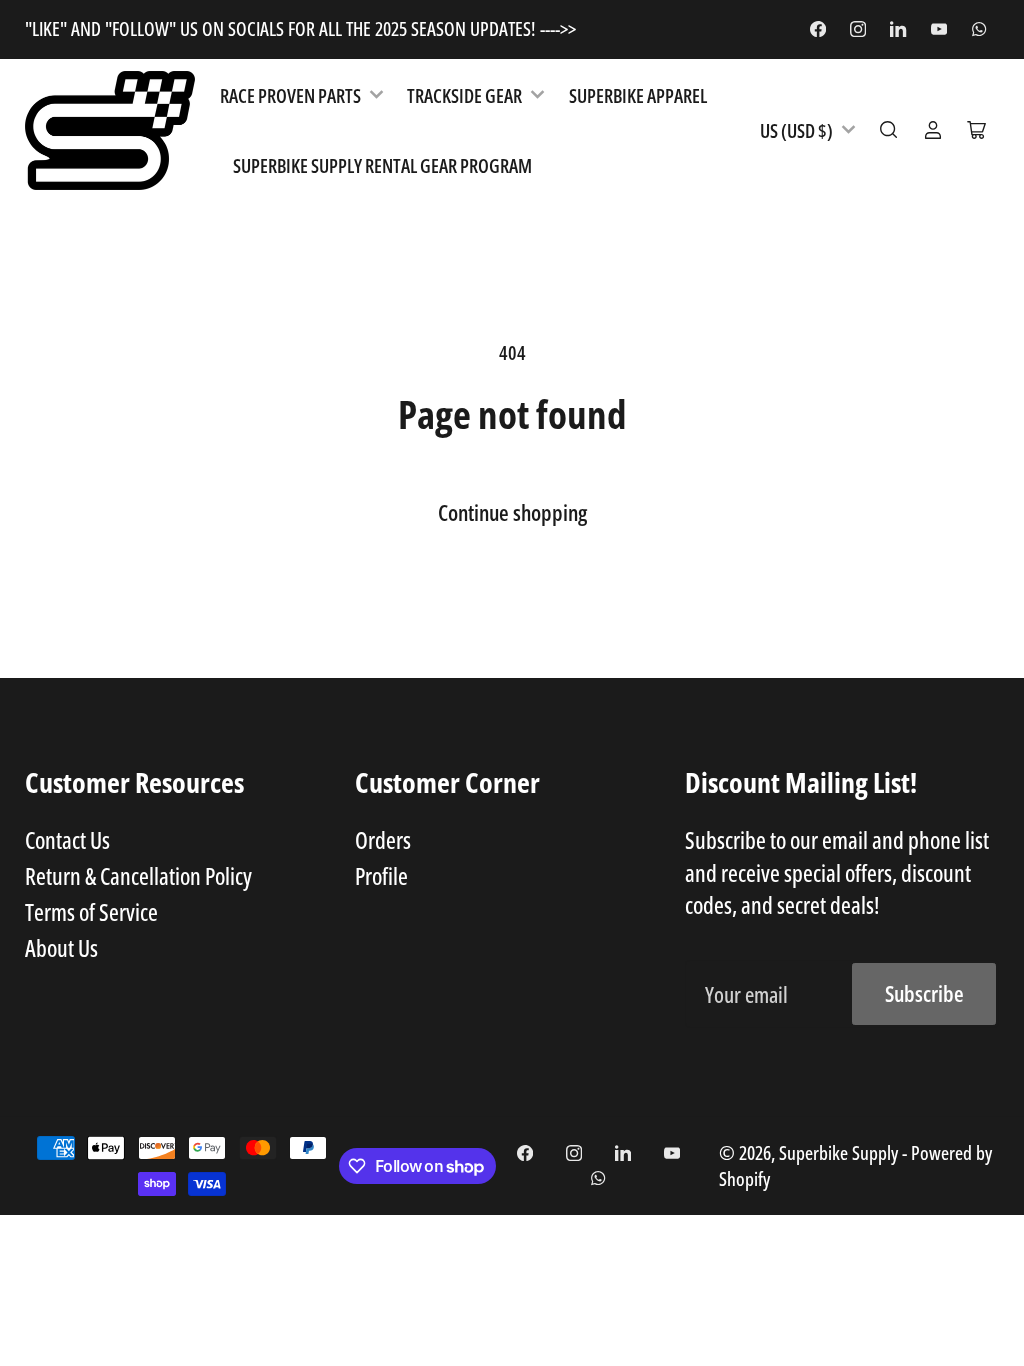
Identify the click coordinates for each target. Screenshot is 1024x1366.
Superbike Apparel (638, 95)
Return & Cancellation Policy (138, 876)
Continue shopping (512, 512)
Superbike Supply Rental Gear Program (382, 165)
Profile (381, 876)
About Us (61, 948)
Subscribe (924, 993)
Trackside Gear (464, 95)
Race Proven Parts (290, 95)
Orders (383, 840)
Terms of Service (91, 912)
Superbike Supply (840, 1152)
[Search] (889, 130)
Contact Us (67, 840)
